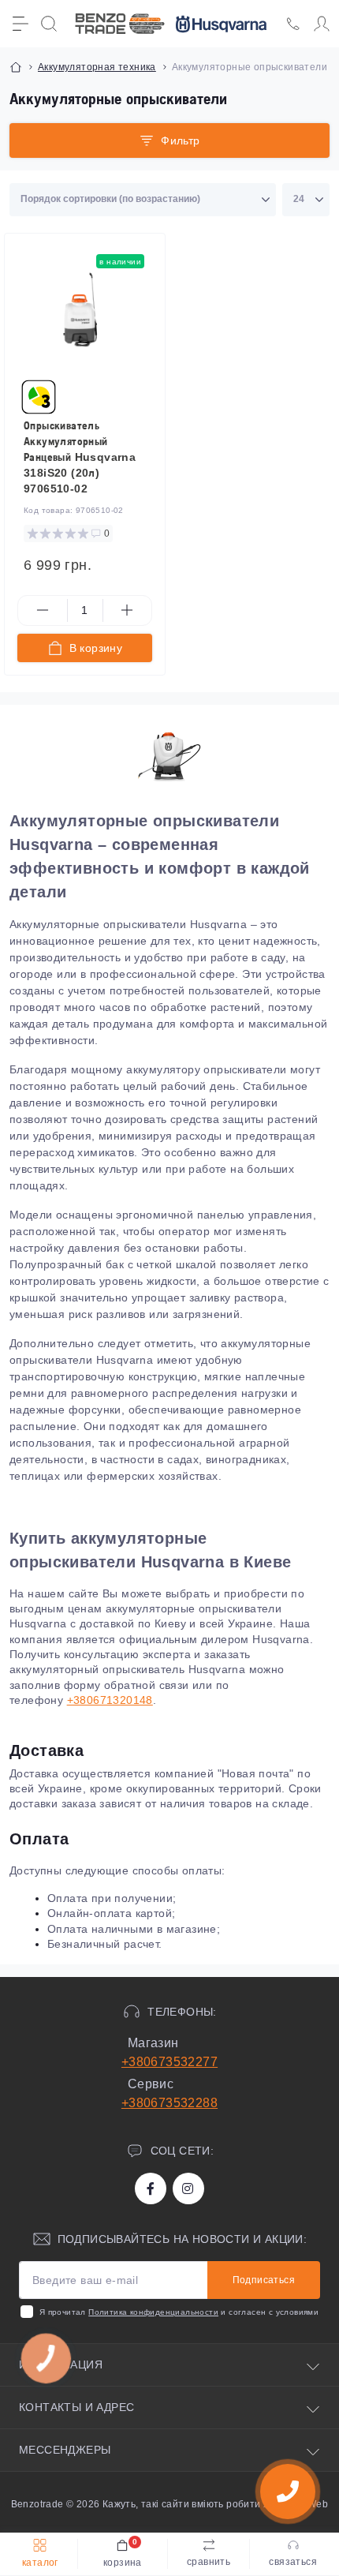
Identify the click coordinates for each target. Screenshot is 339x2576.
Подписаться (264, 2280)
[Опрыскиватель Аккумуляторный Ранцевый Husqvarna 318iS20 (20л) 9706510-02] (82, 311)
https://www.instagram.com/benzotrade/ (188, 2188)
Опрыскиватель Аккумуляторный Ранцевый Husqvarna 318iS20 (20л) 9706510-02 (80, 457)
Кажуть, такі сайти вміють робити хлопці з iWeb (214, 2504)
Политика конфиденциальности (153, 2312)
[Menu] (20, 24)
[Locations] (293, 24)
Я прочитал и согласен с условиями (179, 2312)
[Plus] (128, 610)
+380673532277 (169, 2062)
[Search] (49, 24)
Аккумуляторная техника (97, 67)
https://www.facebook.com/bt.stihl (151, 2188)
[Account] (322, 24)
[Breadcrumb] (16, 67)
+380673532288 (169, 2103)
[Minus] (43, 610)
